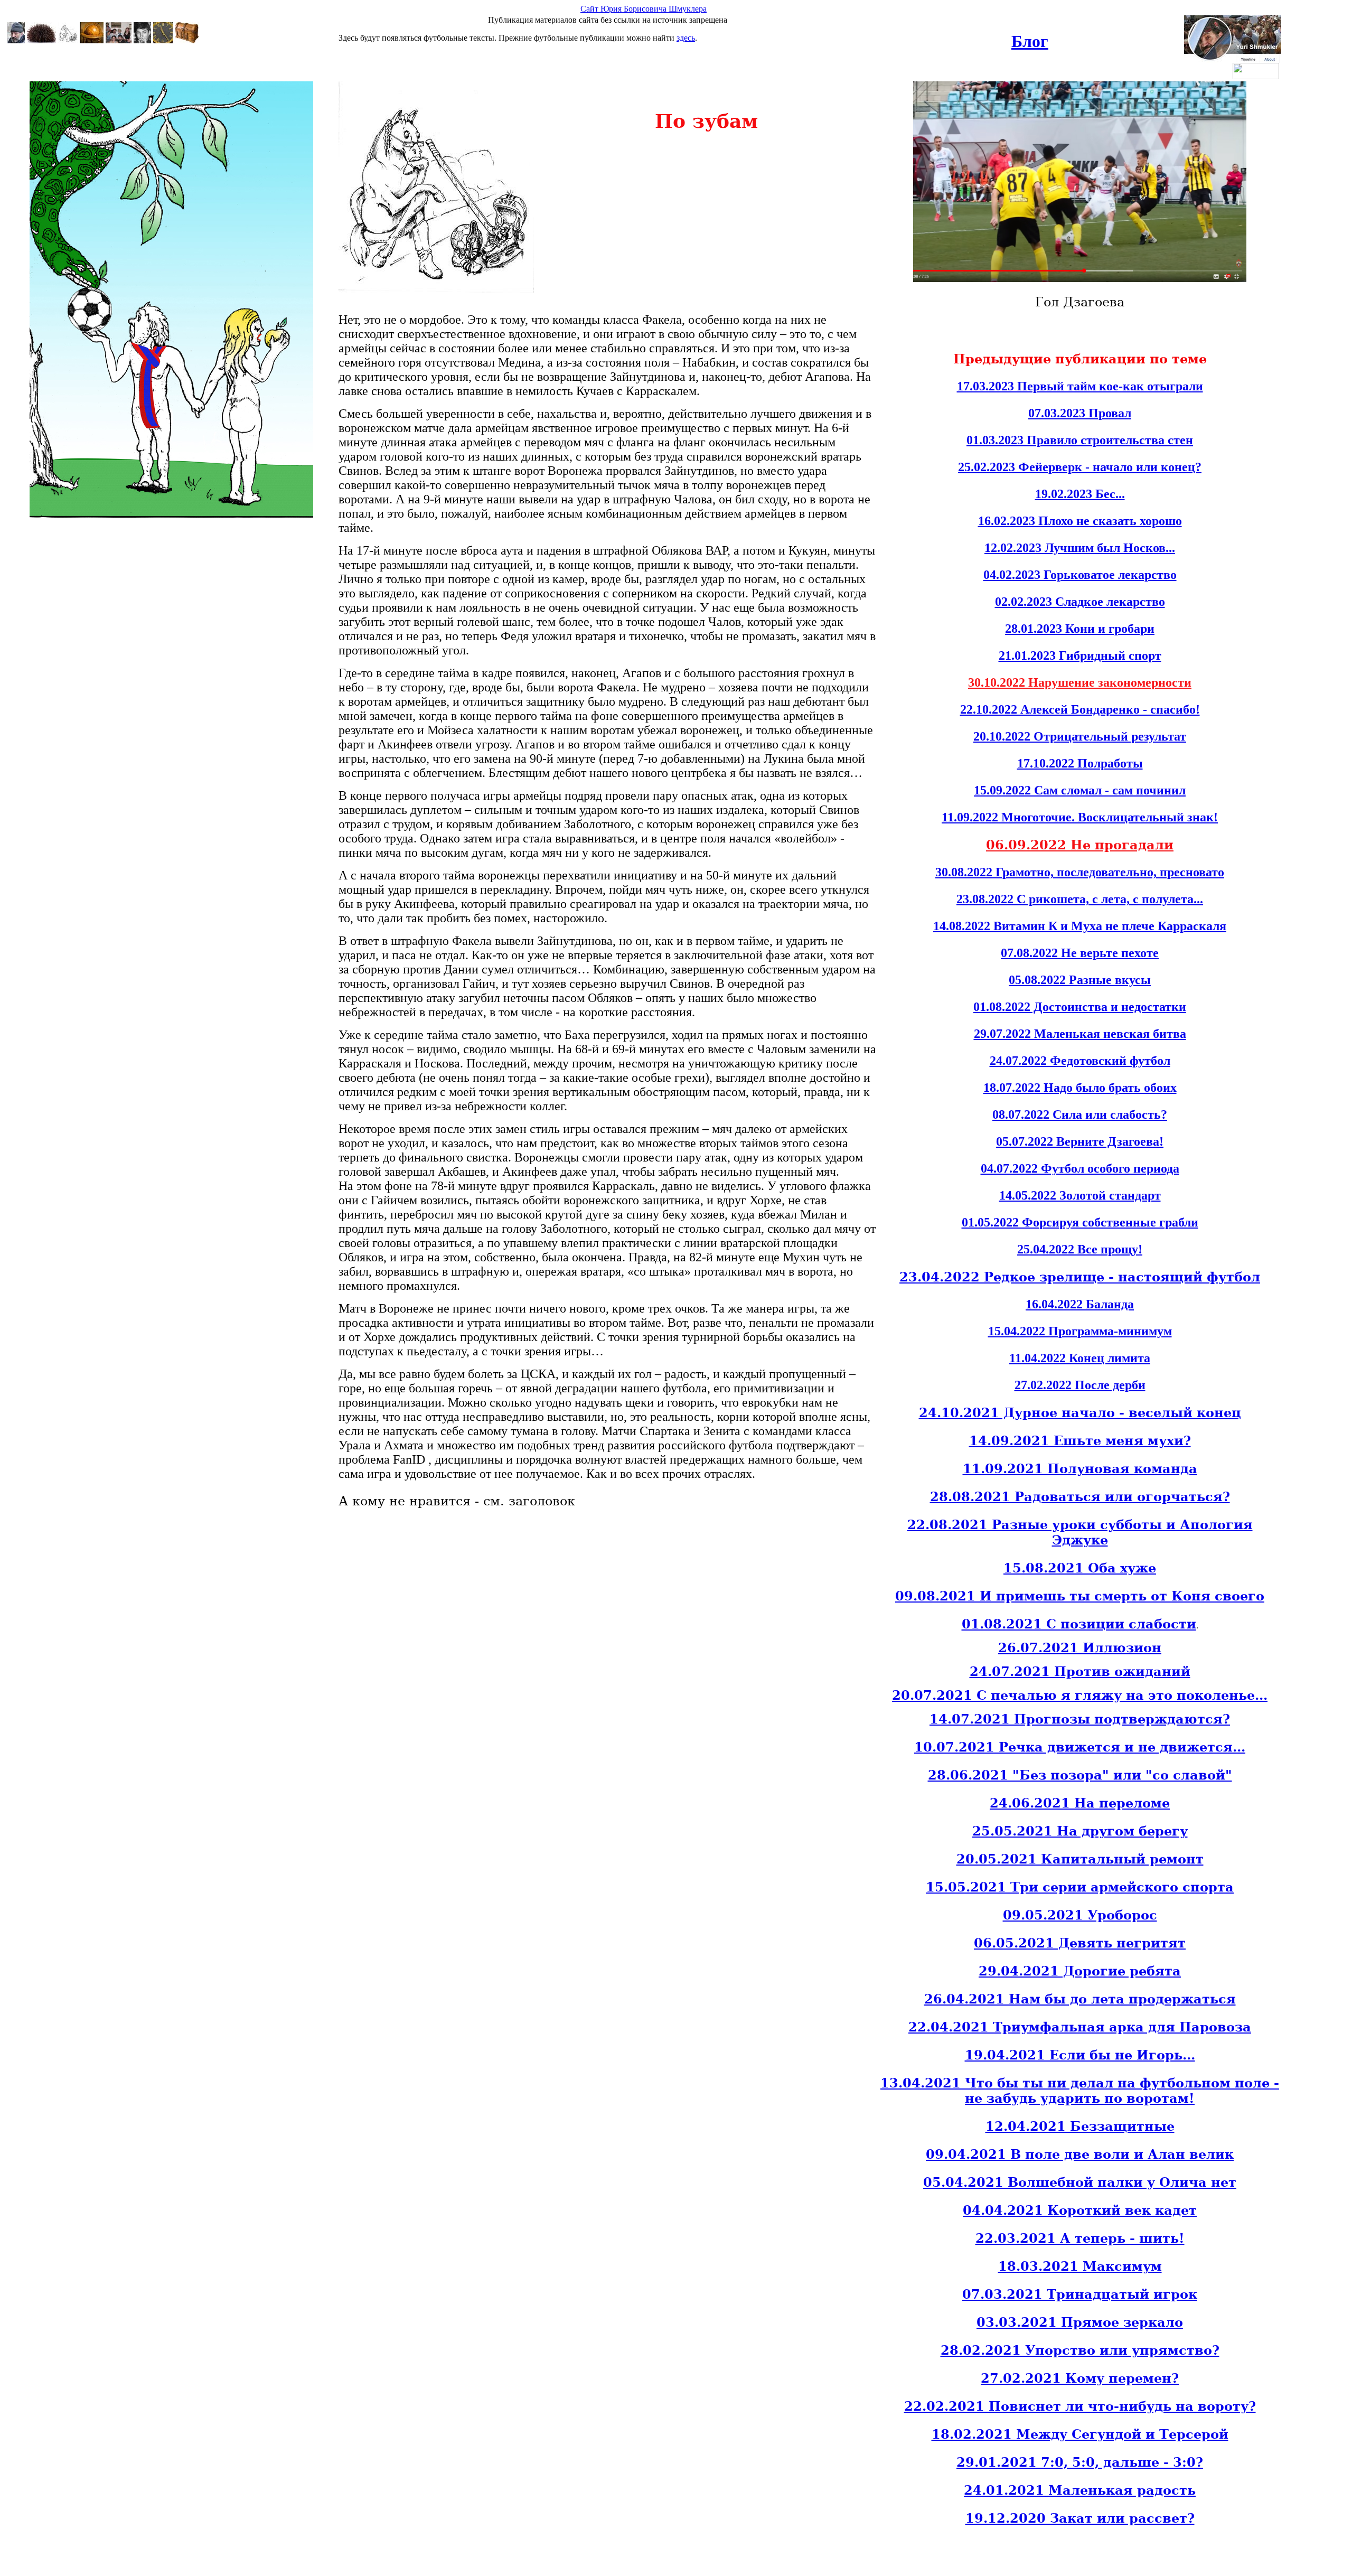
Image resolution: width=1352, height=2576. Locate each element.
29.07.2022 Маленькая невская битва (1080, 1034)
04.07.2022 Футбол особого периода (1080, 1168)
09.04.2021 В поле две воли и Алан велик (1080, 2154)
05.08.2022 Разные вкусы (1080, 980)
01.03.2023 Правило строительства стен (1080, 440)
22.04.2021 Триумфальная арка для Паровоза (1080, 2027)
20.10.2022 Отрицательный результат (1080, 736)
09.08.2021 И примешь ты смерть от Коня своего (1080, 1596)
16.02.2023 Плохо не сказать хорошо (1080, 521)
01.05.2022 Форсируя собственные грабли (1080, 1222)
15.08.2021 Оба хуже (1080, 1568)
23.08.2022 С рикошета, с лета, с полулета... (1080, 899)
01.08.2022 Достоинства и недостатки (1080, 1007)
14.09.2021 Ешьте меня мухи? (1080, 1441)
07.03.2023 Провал (1080, 413)
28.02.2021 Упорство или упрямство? (1080, 2350)
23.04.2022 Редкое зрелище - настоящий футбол (1080, 1277)
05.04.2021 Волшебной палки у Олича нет (1080, 2182)
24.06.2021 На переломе (1080, 1803)
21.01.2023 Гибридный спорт (1080, 655)
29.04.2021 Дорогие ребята (1080, 1971)
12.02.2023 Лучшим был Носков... (1080, 548)
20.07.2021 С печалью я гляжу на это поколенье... (1080, 1695)
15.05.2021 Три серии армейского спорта (1080, 1887)
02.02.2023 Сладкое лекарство (1080, 602)
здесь (686, 38)
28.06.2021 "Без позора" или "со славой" (1080, 1775)
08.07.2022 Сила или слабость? (1080, 1114)
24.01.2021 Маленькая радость (1080, 2490)
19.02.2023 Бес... (1080, 494)
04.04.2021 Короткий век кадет (1080, 2210)
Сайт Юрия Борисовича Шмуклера (644, 9)
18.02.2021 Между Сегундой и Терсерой (1080, 2434)
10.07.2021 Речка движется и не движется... (1080, 1747)
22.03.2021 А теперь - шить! (1080, 2238)
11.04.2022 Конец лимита (1080, 1358)
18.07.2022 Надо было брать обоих (1080, 1088)
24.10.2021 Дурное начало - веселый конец (1080, 1413)
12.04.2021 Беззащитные (1080, 2126)
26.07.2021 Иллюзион (1080, 1648)
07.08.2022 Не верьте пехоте (1080, 953)
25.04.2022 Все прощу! (1080, 1249)
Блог (1030, 41)
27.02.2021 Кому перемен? (1080, 2378)
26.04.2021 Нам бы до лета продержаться (1080, 1999)
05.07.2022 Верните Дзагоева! (1080, 1141)
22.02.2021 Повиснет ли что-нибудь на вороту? (1080, 2406)
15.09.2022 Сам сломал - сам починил (1080, 790)
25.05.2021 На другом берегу (1080, 1831)
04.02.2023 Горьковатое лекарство (1080, 575)
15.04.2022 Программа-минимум (1080, 1331)
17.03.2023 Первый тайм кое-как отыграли (1080, 386)
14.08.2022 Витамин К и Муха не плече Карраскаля (1080, 926)
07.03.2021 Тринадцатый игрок (1080, 2294)
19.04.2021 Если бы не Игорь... (1080, 2055)
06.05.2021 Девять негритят (1080, 1943)
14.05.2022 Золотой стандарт (1080, 1195)
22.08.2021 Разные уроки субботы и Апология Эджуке (1080, 1532)
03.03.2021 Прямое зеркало (1080, 2322)
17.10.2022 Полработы (1080, 763)
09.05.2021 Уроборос (1080, 1915)
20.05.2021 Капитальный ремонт (1080, 1859)
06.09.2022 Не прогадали (1080, 845)
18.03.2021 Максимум (1080, 2266)
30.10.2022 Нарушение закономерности (1080, 682)
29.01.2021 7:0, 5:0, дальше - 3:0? (1080, 2462)
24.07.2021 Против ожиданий (1080, 1671)
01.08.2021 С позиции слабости (1079, 1624)
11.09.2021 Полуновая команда (1080, 1469)
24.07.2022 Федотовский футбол (1080, 1061)
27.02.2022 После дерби (1080, 1385)
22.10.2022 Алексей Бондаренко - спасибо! (1080, 709)
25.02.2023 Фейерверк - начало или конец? (1080, 467)
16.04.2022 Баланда (1080, 1304)
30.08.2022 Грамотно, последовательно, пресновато (1080, 872)
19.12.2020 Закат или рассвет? (1080, 2518)
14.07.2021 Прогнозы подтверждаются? (1080, 1719)
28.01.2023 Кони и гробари (1080, 629)
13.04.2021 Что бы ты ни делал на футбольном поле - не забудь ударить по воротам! (1080, 2091)
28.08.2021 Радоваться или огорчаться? (1080, 1497)
